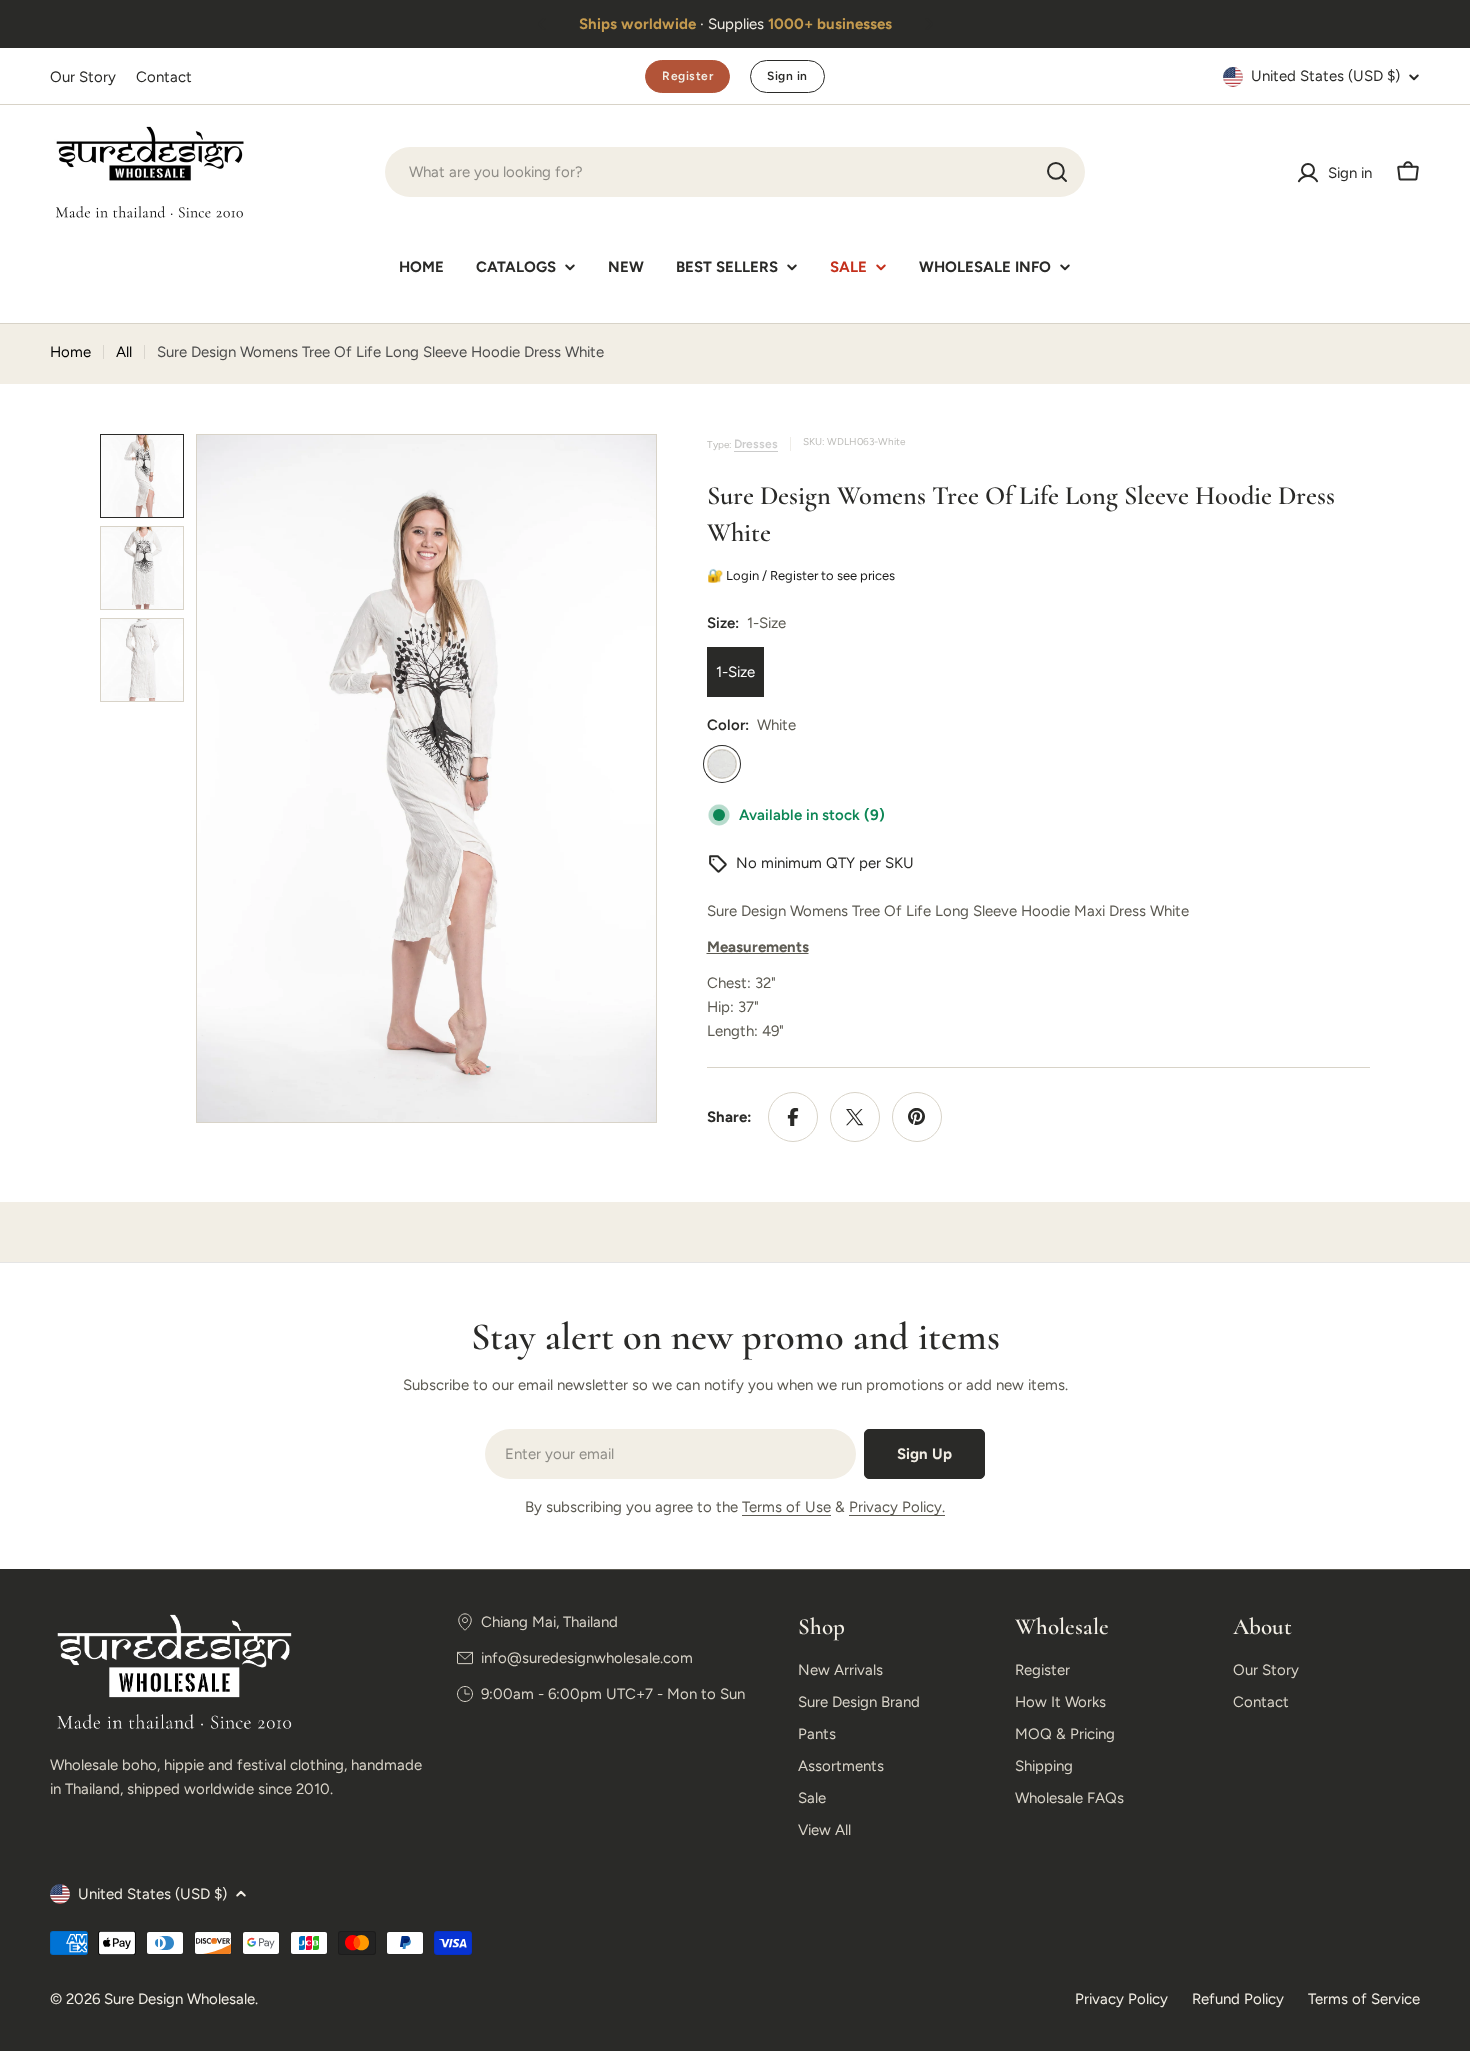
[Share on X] (855, 1117)
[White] (722, 764)
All (124, 352)
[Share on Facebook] (793, 1117)
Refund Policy (1238, 1999)
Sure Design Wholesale (179, 1999)
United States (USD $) (1325, 76)
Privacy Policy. (897, 1507)
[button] (542, 24)
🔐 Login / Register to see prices (804, 575)
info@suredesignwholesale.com (587, 1658)
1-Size (735, 672)
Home (70, 352)
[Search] (1057, 172)
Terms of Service (1364, 1999)
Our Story (83, 77)
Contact (164, 77)
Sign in (787, 76)
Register (687, 76)
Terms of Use (786, 1507)
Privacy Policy (1121, 1999)
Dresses (756, 444)
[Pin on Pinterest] (917, 1117)
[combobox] (735, 172)
